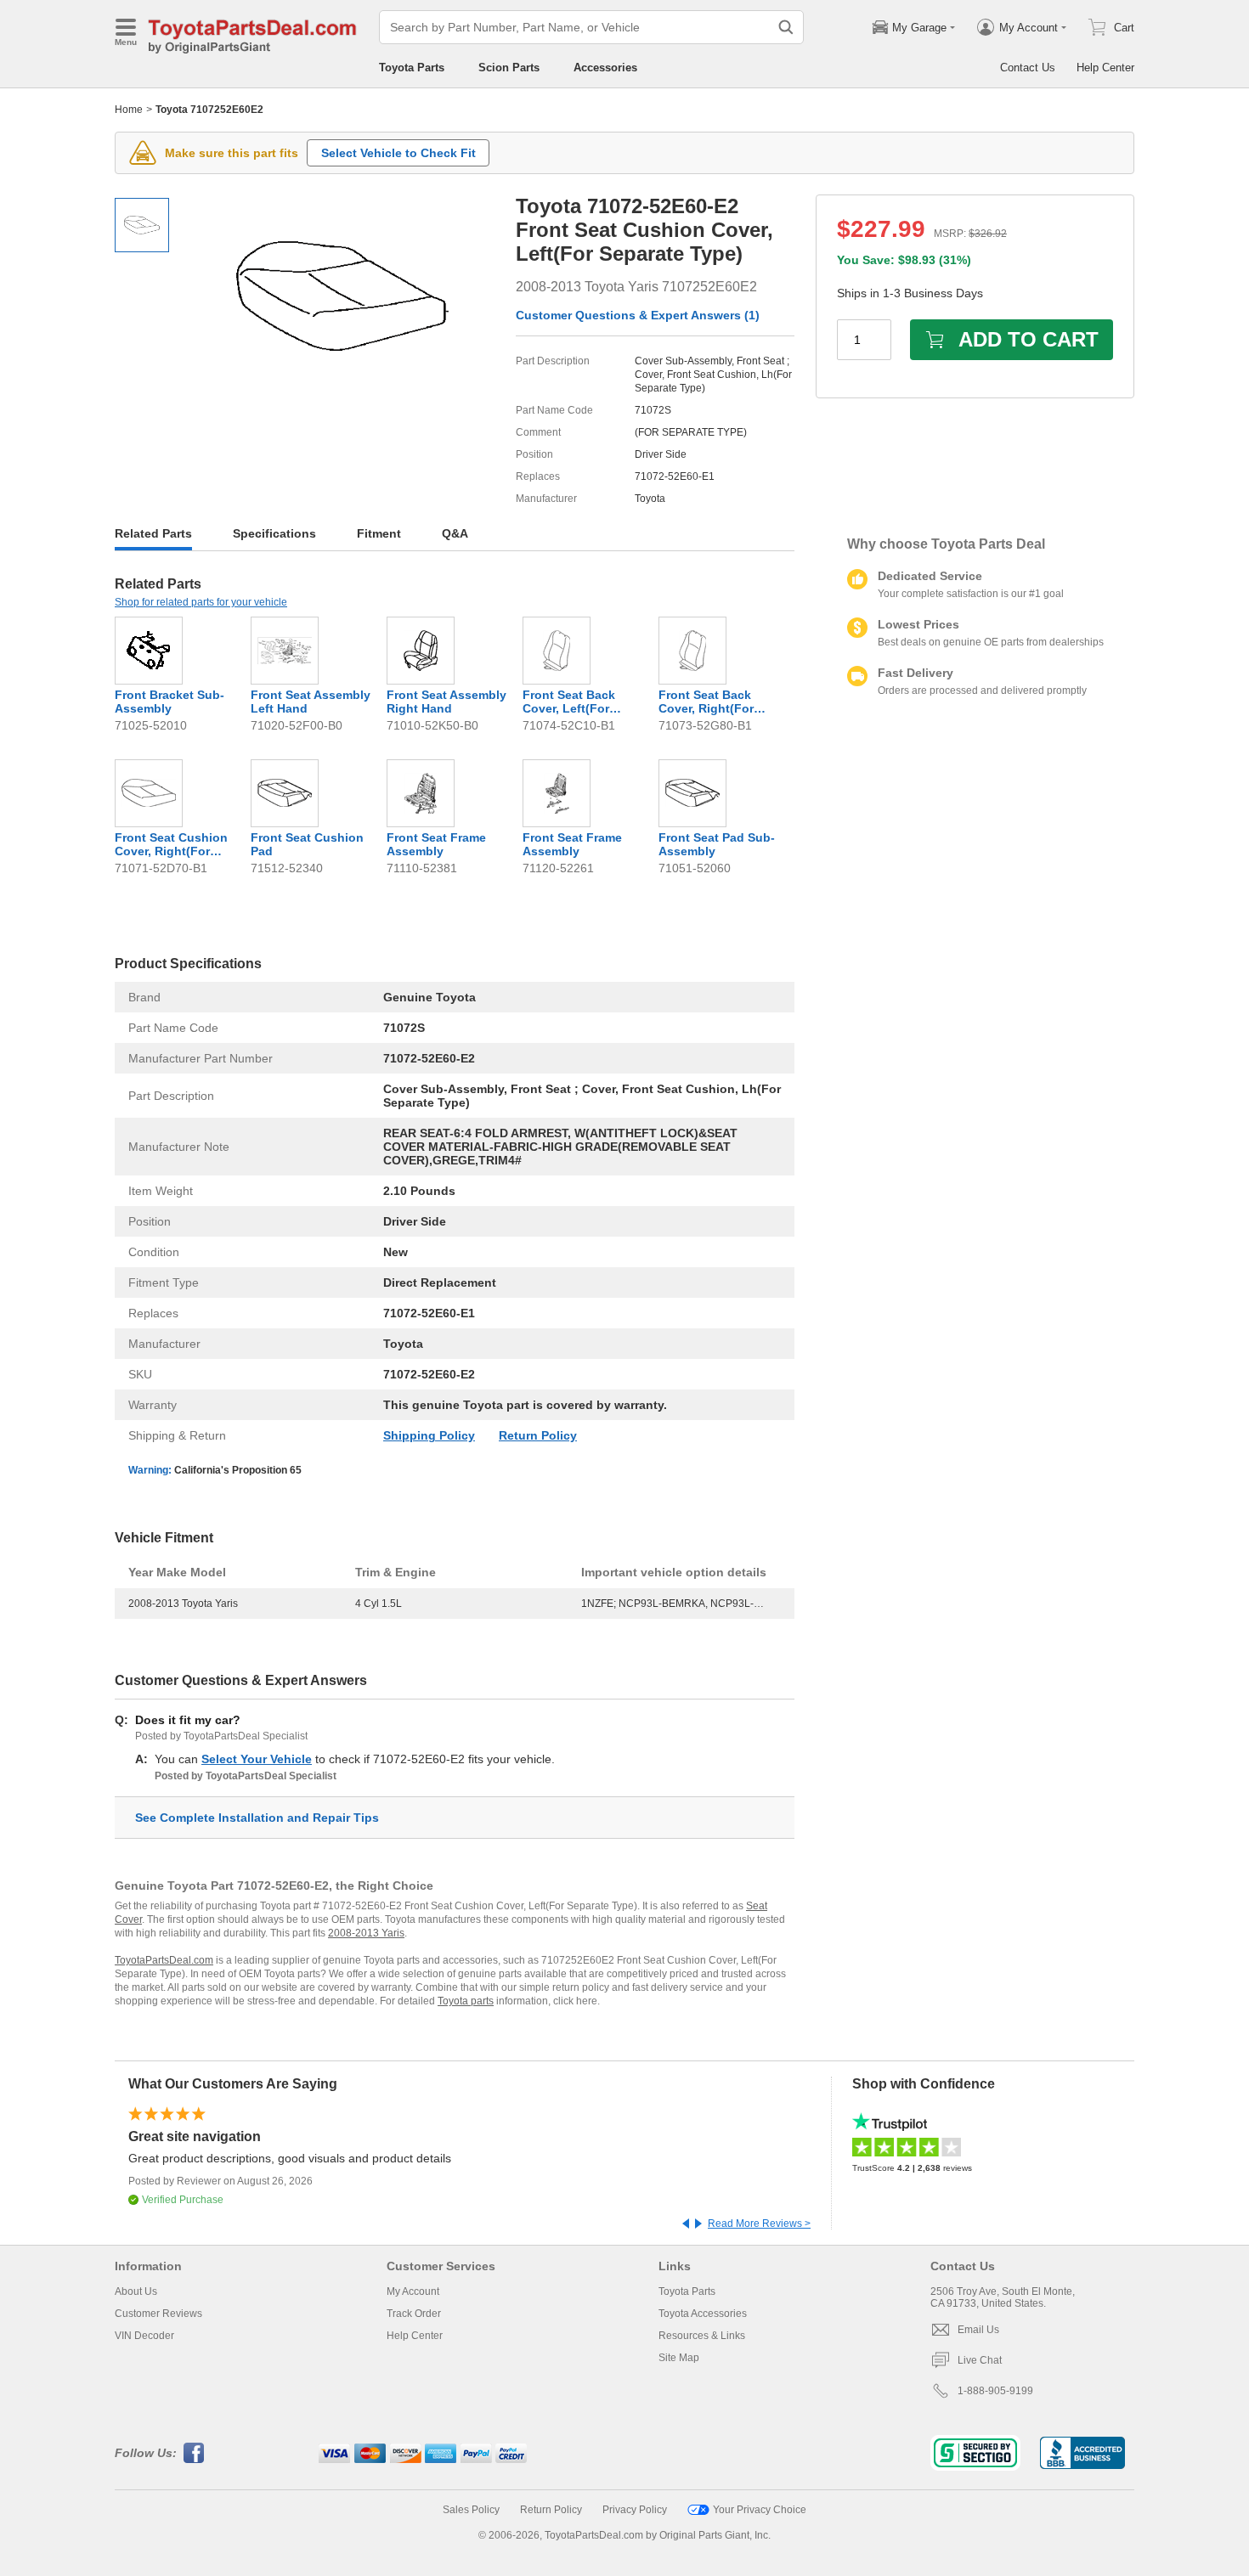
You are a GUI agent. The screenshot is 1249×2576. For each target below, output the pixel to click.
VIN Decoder (144, 2336)
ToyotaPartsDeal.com (164, 1960)
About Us (136, 2291)
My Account (413, 2291)
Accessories (605, 68)
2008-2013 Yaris (366, 1933)
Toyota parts (466, 2001)
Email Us (978, 2330)
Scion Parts (509, 68)
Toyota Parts (412, 68)
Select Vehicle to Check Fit (398, 153)
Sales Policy (471, 2510)
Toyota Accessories (703, 2314)
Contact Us (1028, 68)
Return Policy (538, 1435)
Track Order (414, 2314)
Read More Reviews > (759, 2224)
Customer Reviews (158, 2314)
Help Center (1105, 68)
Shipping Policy (429, 1435)
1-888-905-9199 (995, 2391)
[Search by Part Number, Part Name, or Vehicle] (786, 27)
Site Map (679, 2358)
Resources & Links (702, 2336)
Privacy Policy (635, 2510)
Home (129, 110)
